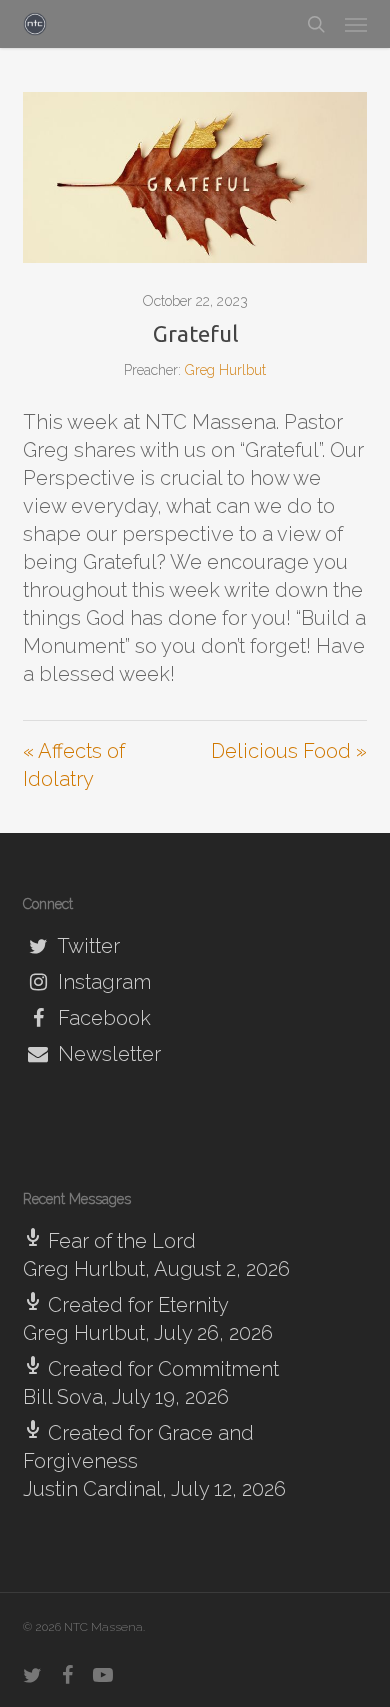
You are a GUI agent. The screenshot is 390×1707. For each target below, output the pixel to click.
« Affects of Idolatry (74, 765)
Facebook (102, 1018)
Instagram (102, 982)
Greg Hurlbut (225, 370)
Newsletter (107, 1054)
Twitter (86, 946)
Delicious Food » (289, 751)
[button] (356, 24)
